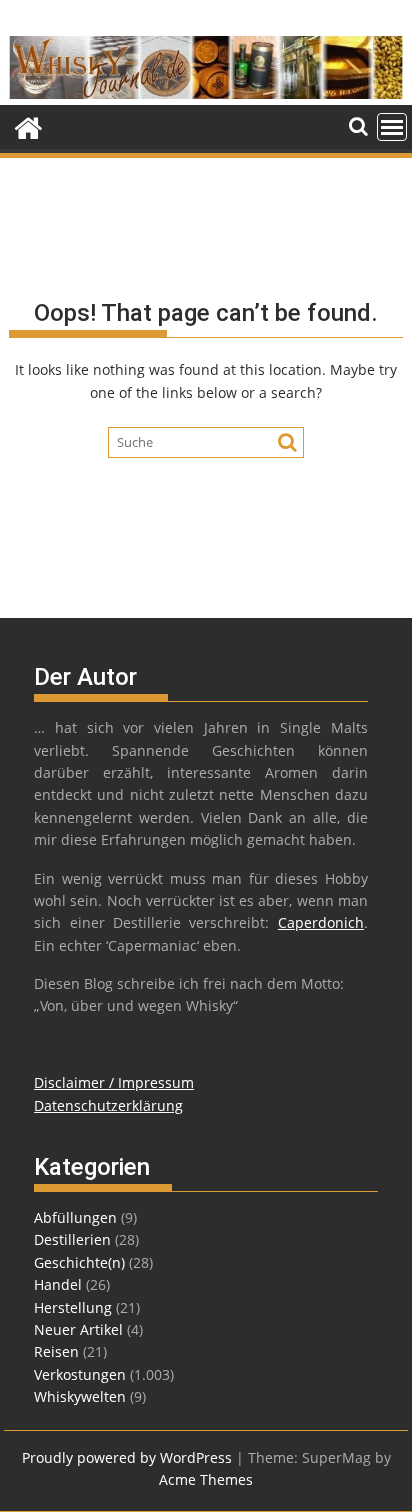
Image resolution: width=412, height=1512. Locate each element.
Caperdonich (321, 922)
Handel (58, 1284)
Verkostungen (80, 1374)
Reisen (56, 1351)
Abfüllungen (75, 1217)
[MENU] (392, 127)
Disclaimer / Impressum (114, 1082)
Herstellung (73, 1307)
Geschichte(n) (79, 1262)
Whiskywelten (80, 1396)
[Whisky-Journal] (206, 93)
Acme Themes (206, 1479)
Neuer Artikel (78, 1329)
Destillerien (72, 1239)
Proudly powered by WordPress (127, 1457)
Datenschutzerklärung (108, 1105)
